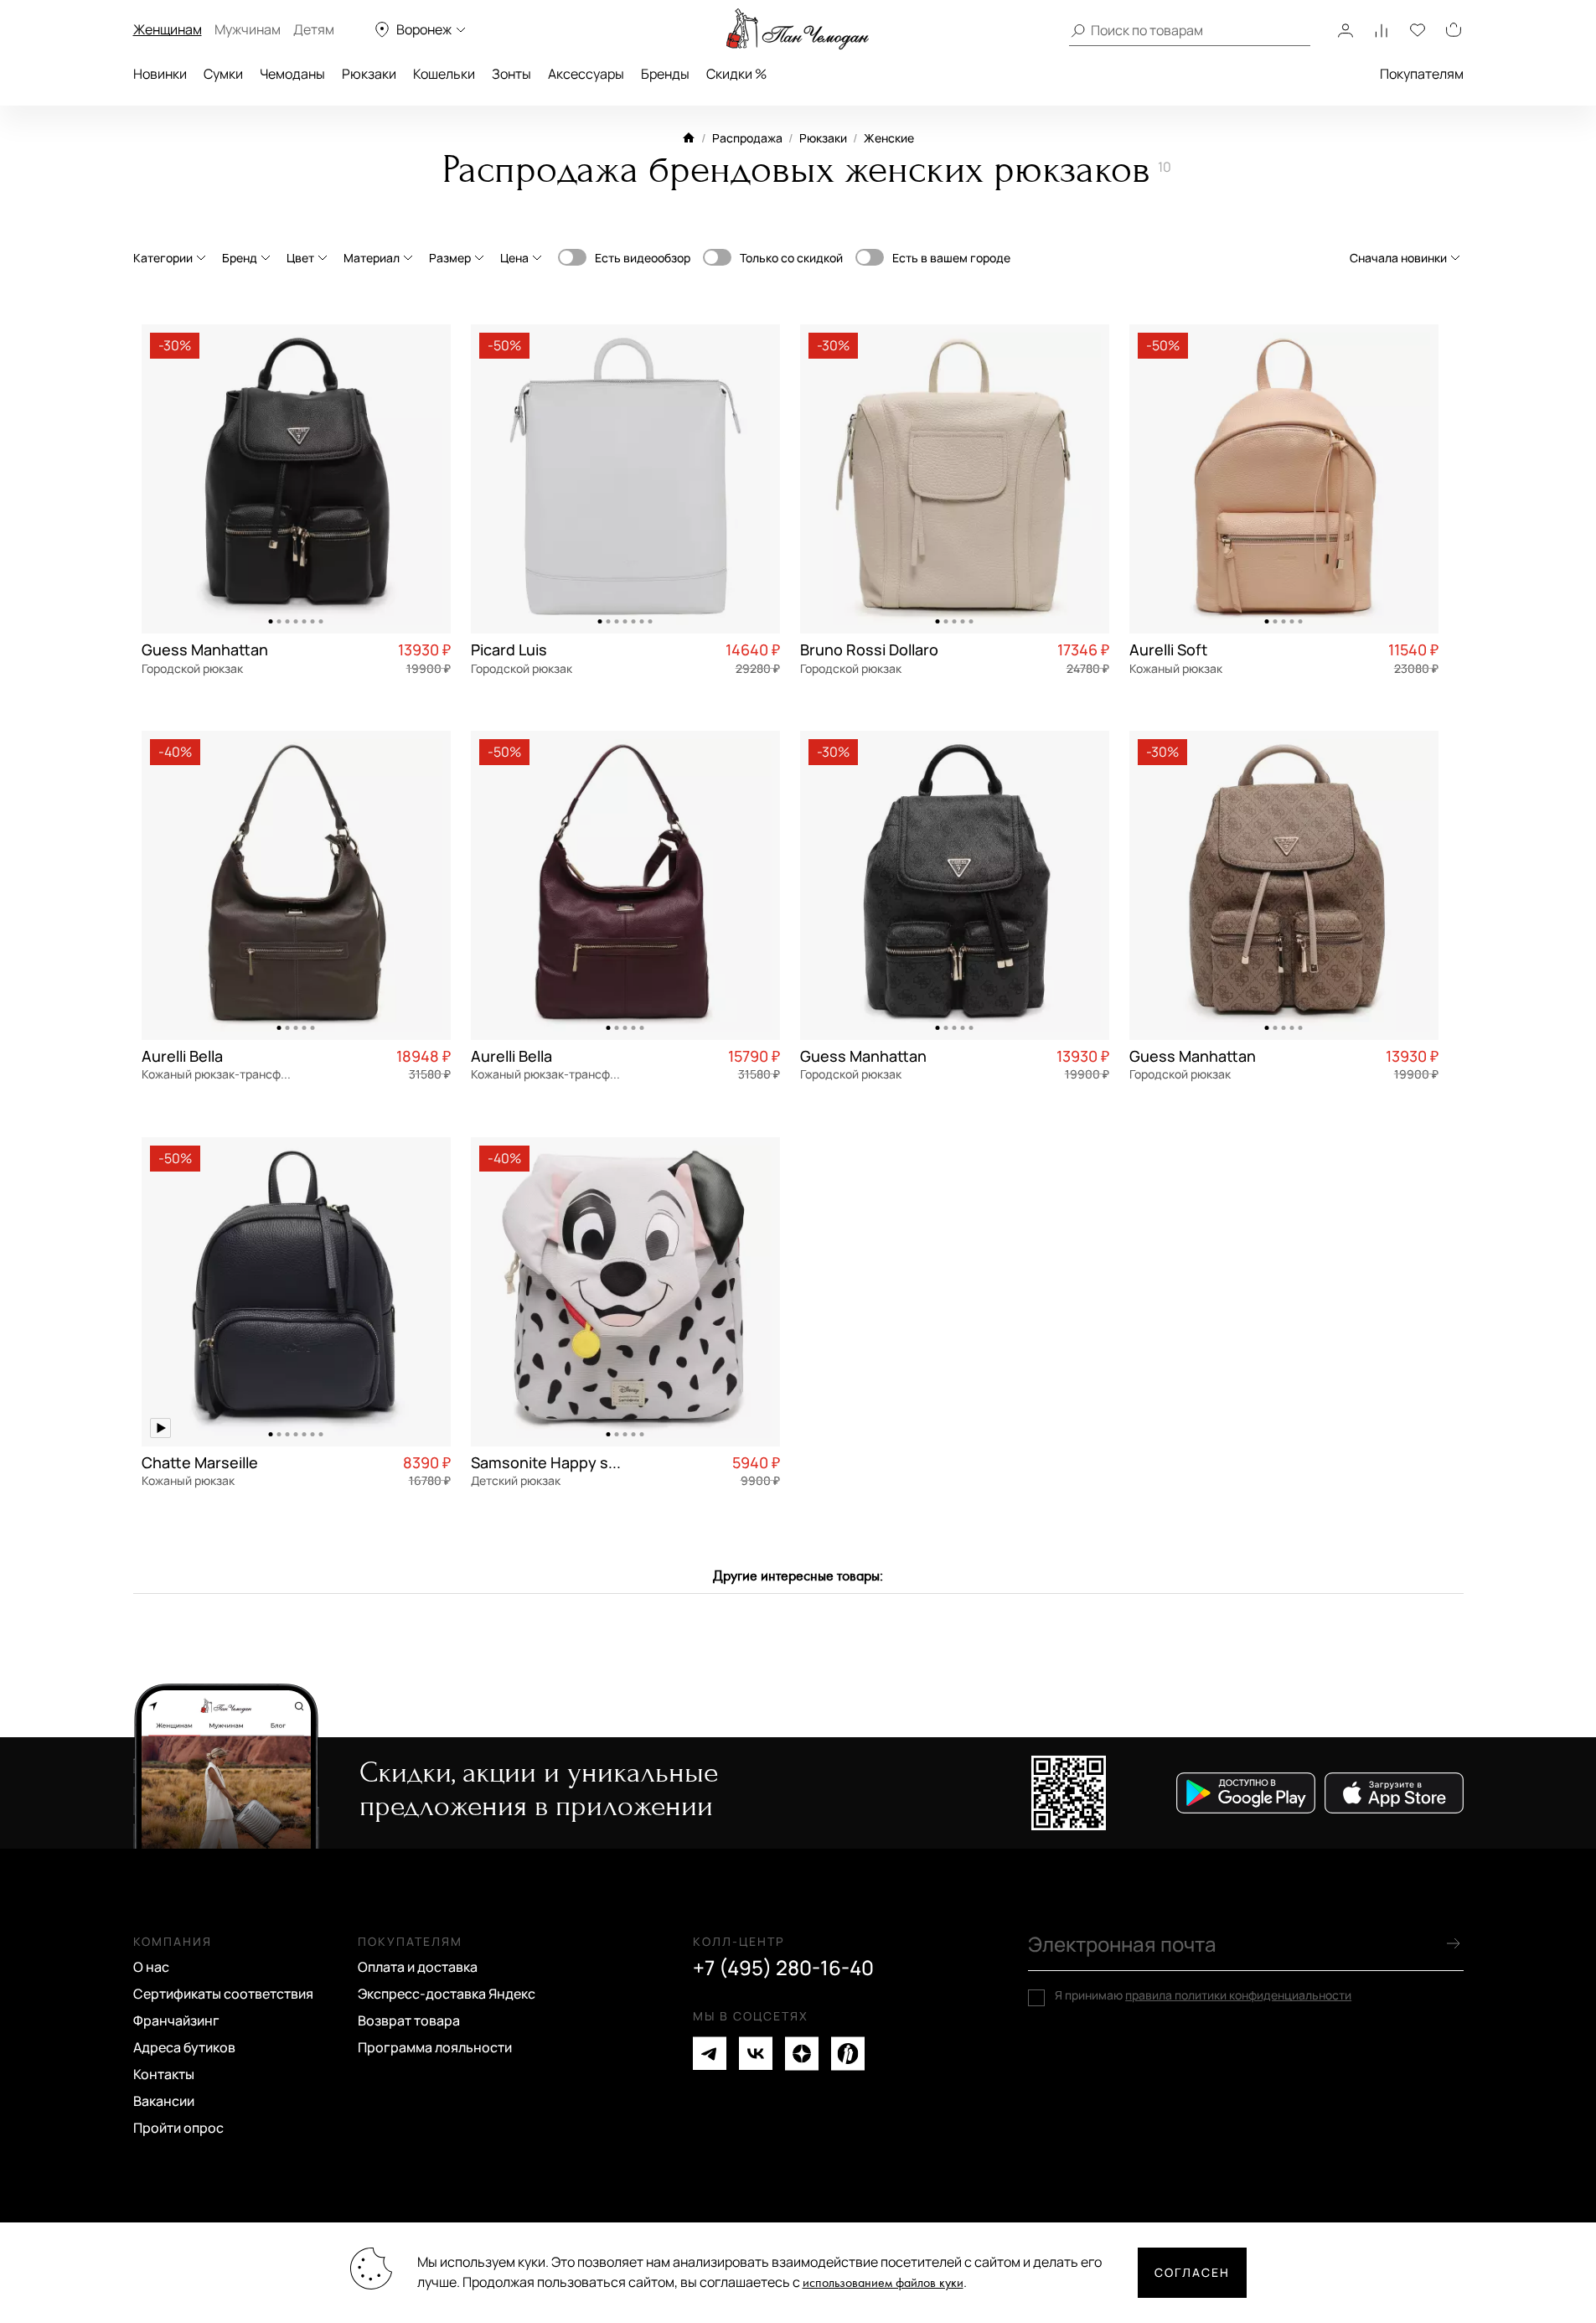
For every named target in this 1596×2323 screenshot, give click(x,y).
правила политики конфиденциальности (1238, 1995)
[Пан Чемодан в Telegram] (710, 2054)
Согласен (1192, 2272)
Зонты (511, 74)
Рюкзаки (369, 74)
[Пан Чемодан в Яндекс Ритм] (848, 2054)
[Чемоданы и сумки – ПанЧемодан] (798, 29)
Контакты (164, 2074)
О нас (151, 1967)
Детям (314, 29)
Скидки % (736, 74)
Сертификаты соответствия (223, 1994)
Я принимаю (1203, 1995)
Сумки (223, 74)
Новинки (160, 74)
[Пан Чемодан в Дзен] (802, 2054)
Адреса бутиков (184, 2047)
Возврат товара (409, 2020)
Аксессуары (586, 74)
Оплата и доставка (418, 1967)
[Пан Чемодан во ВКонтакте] (756, 2054)
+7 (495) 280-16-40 (783, 1968)
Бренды (665, 74)
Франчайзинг (176, 2020)
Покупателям (1422, 74)
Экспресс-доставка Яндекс (447, 1994)
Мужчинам (248, 29)
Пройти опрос (178, 2128)
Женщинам (168, 29)
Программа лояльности (435, 2047)
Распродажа (747, 138)
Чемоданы (292, 74)
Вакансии (164, 2101)
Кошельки (444, 74)
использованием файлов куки (883, 2283)
